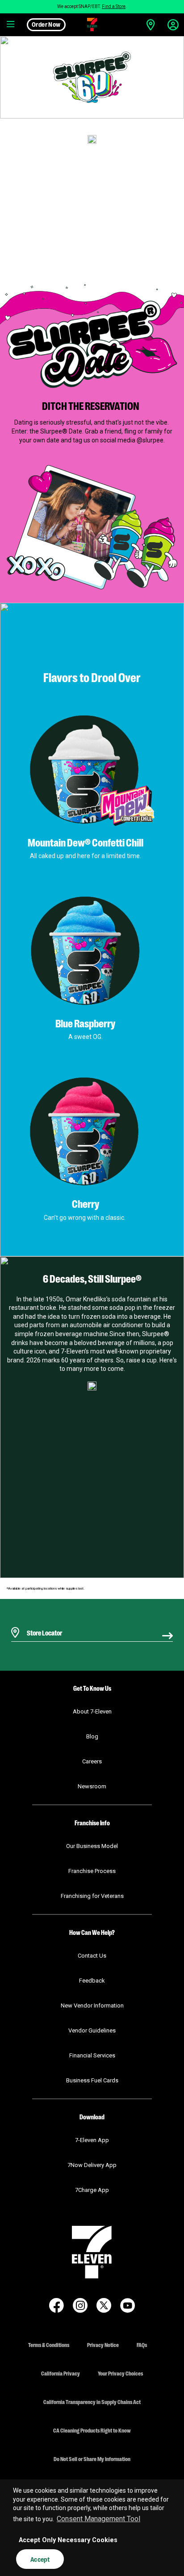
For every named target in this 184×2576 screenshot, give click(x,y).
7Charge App (92, 2190)
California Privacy (61, 2373)
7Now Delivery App (92, 2165)
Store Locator (42, 1621)
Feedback (92, 1981)
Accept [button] (40, 2559)
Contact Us (92, 1956)
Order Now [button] (46, 24)
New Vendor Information (92, 2006)
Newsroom (92, 1786)
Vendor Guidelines (92, 2030)
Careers (92, 1761)
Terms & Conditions (49, 2345)
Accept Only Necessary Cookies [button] (68, 2540)
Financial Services (92, 2055)
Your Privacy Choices (120, 2373)
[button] (11, 25)
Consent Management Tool (98, 2519)
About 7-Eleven (92, 1711)
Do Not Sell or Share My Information (92, 2459)
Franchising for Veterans (92, 1896)
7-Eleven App (92, 2140)
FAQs (142, 2345)
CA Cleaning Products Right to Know (92, 2430)
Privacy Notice (103, 2345)
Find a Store (114, 6)
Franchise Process (92, 1871)
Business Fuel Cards (92, 2080)
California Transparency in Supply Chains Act (92, 2402)
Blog (92, 1736)
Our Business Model (92, 1846)
